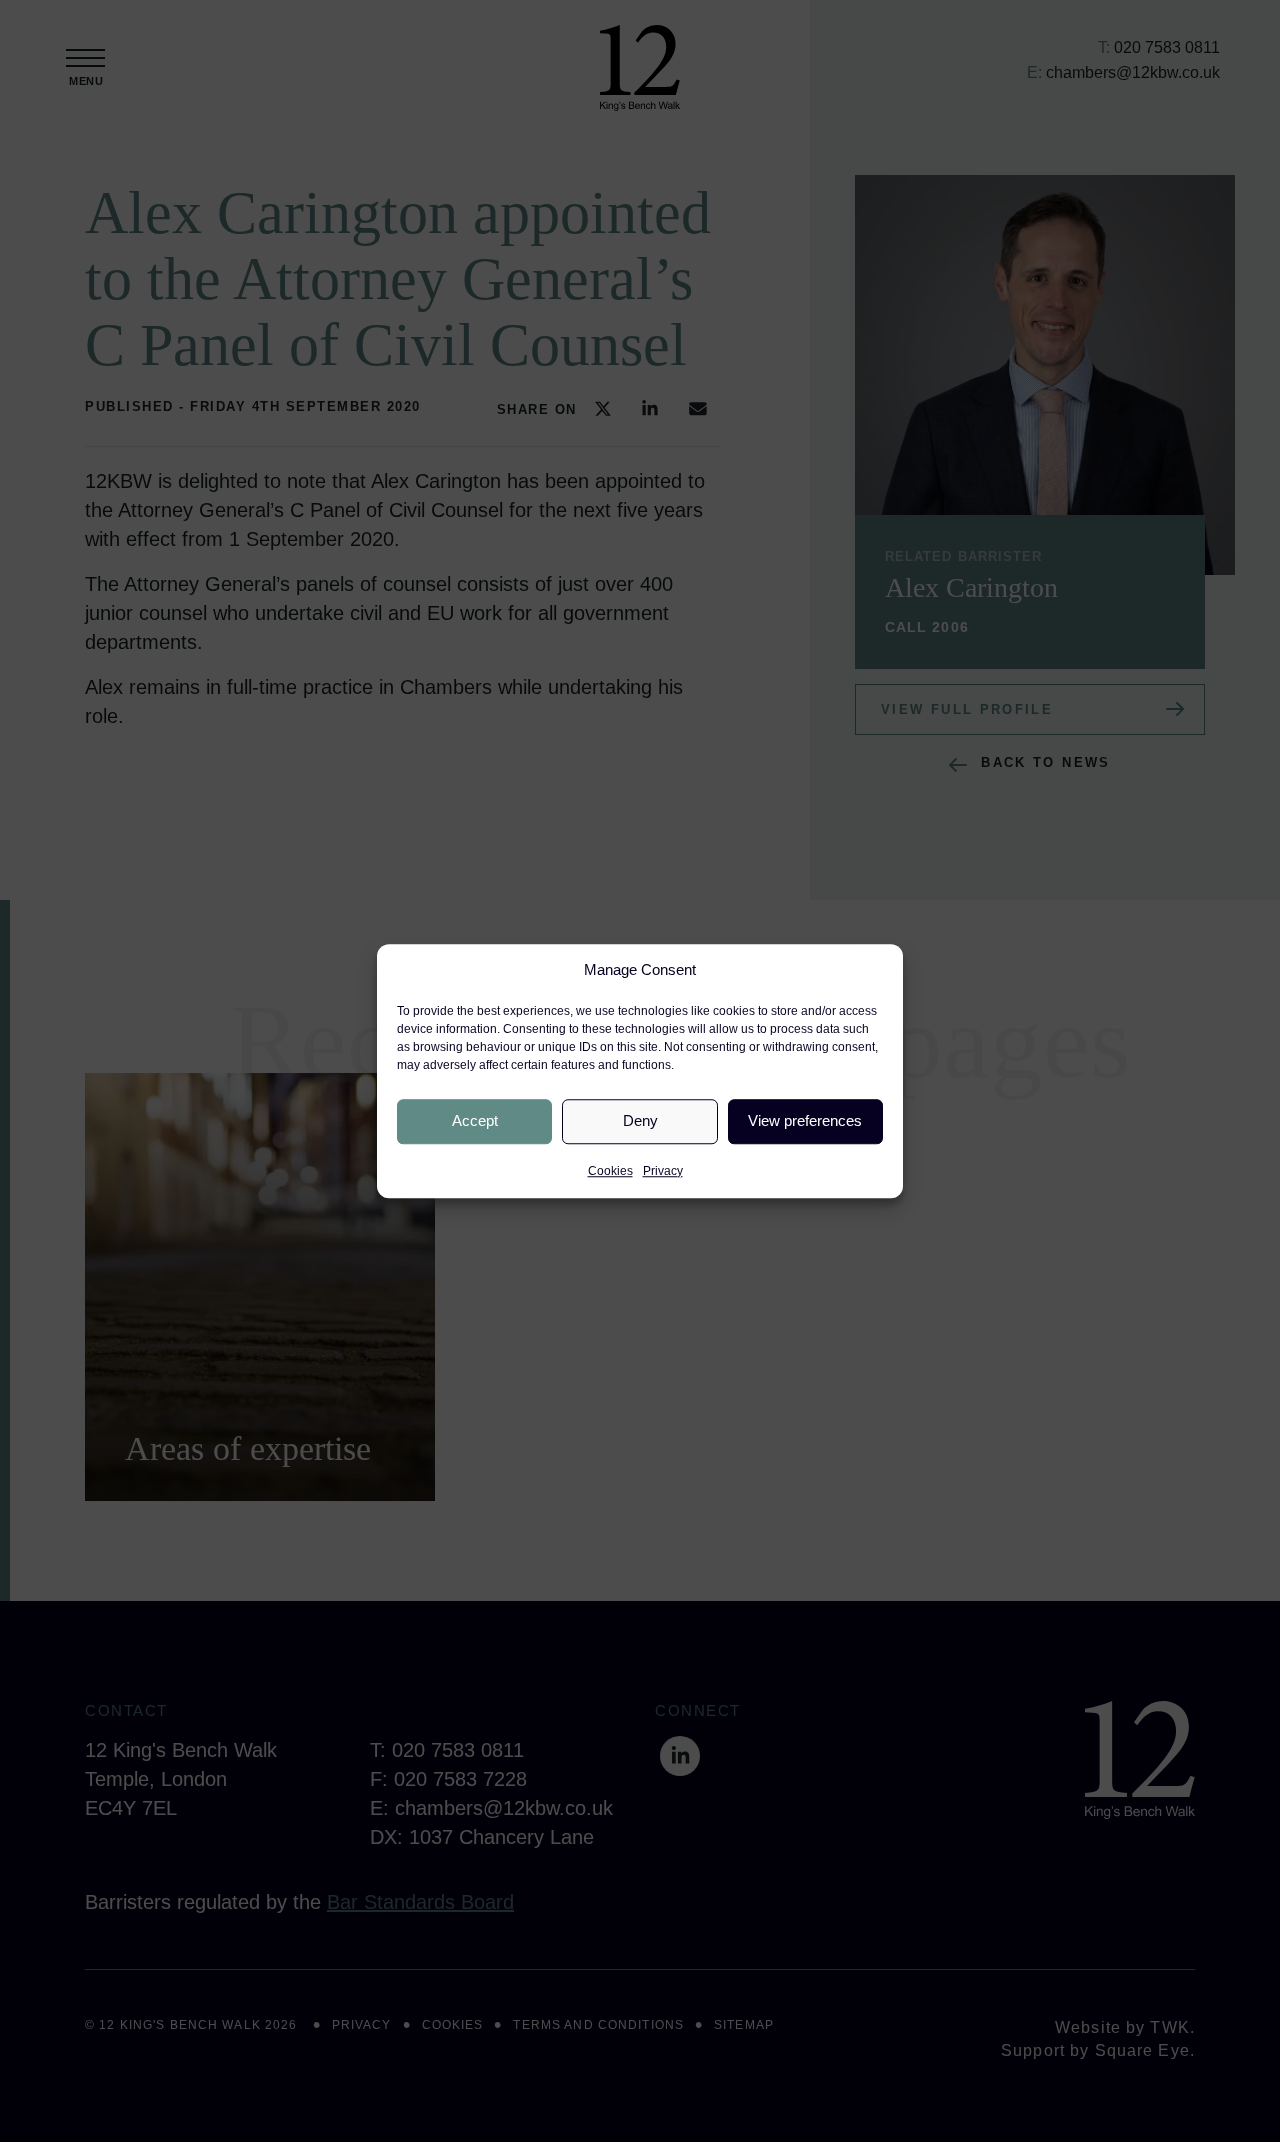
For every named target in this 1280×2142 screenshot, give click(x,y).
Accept (475, 1120)
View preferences (805, 1120)
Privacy (663, 1171)
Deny (640, 1120)
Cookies (610, 1171)
